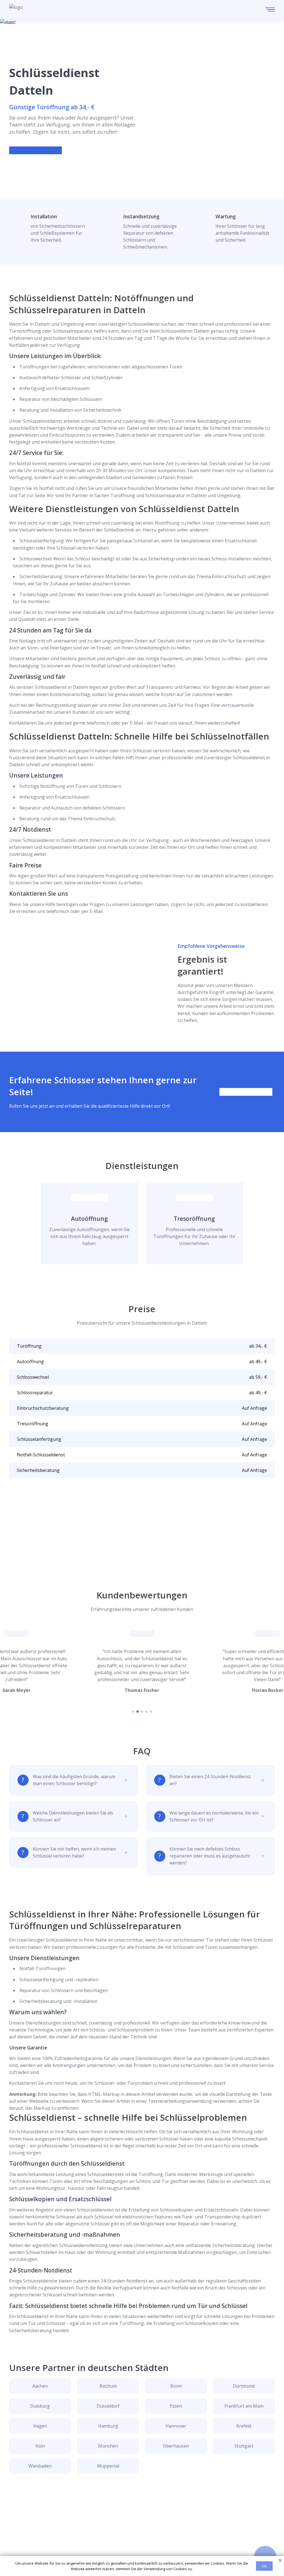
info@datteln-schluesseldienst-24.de (59, 2543)
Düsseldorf (108, 2406)
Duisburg (40, 2406)
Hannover (176, 2426)
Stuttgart (244, 2446)
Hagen (40, 2426)
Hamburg (108, 2426)
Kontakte (140, 2534)
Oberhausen (176, 2446)
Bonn (176, 2386)
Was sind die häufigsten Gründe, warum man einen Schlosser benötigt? (74, 1780)
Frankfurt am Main (244, 2406)
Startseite (141, 2516)
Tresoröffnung (194, 1219)
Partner (139, 2543)
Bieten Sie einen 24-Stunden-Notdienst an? (210, 1780)
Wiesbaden (40, 2466)
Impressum (143, 2552)
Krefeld (244, 2426)
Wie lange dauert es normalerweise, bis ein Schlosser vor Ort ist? (214, 1816)
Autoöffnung (89, 1219)
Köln (40, 2446)
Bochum (108, 2386)
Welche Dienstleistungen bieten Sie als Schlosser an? (73, 1816)
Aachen (40, 2386)
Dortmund (244, 2386)
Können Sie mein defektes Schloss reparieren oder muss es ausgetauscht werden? (210, 1856)
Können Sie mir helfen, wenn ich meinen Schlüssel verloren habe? (74, 1852)
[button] (133, 1712)
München (108, 2446)
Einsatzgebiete (146, 2525)
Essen (176, 2406)
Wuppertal (108, 2466)
